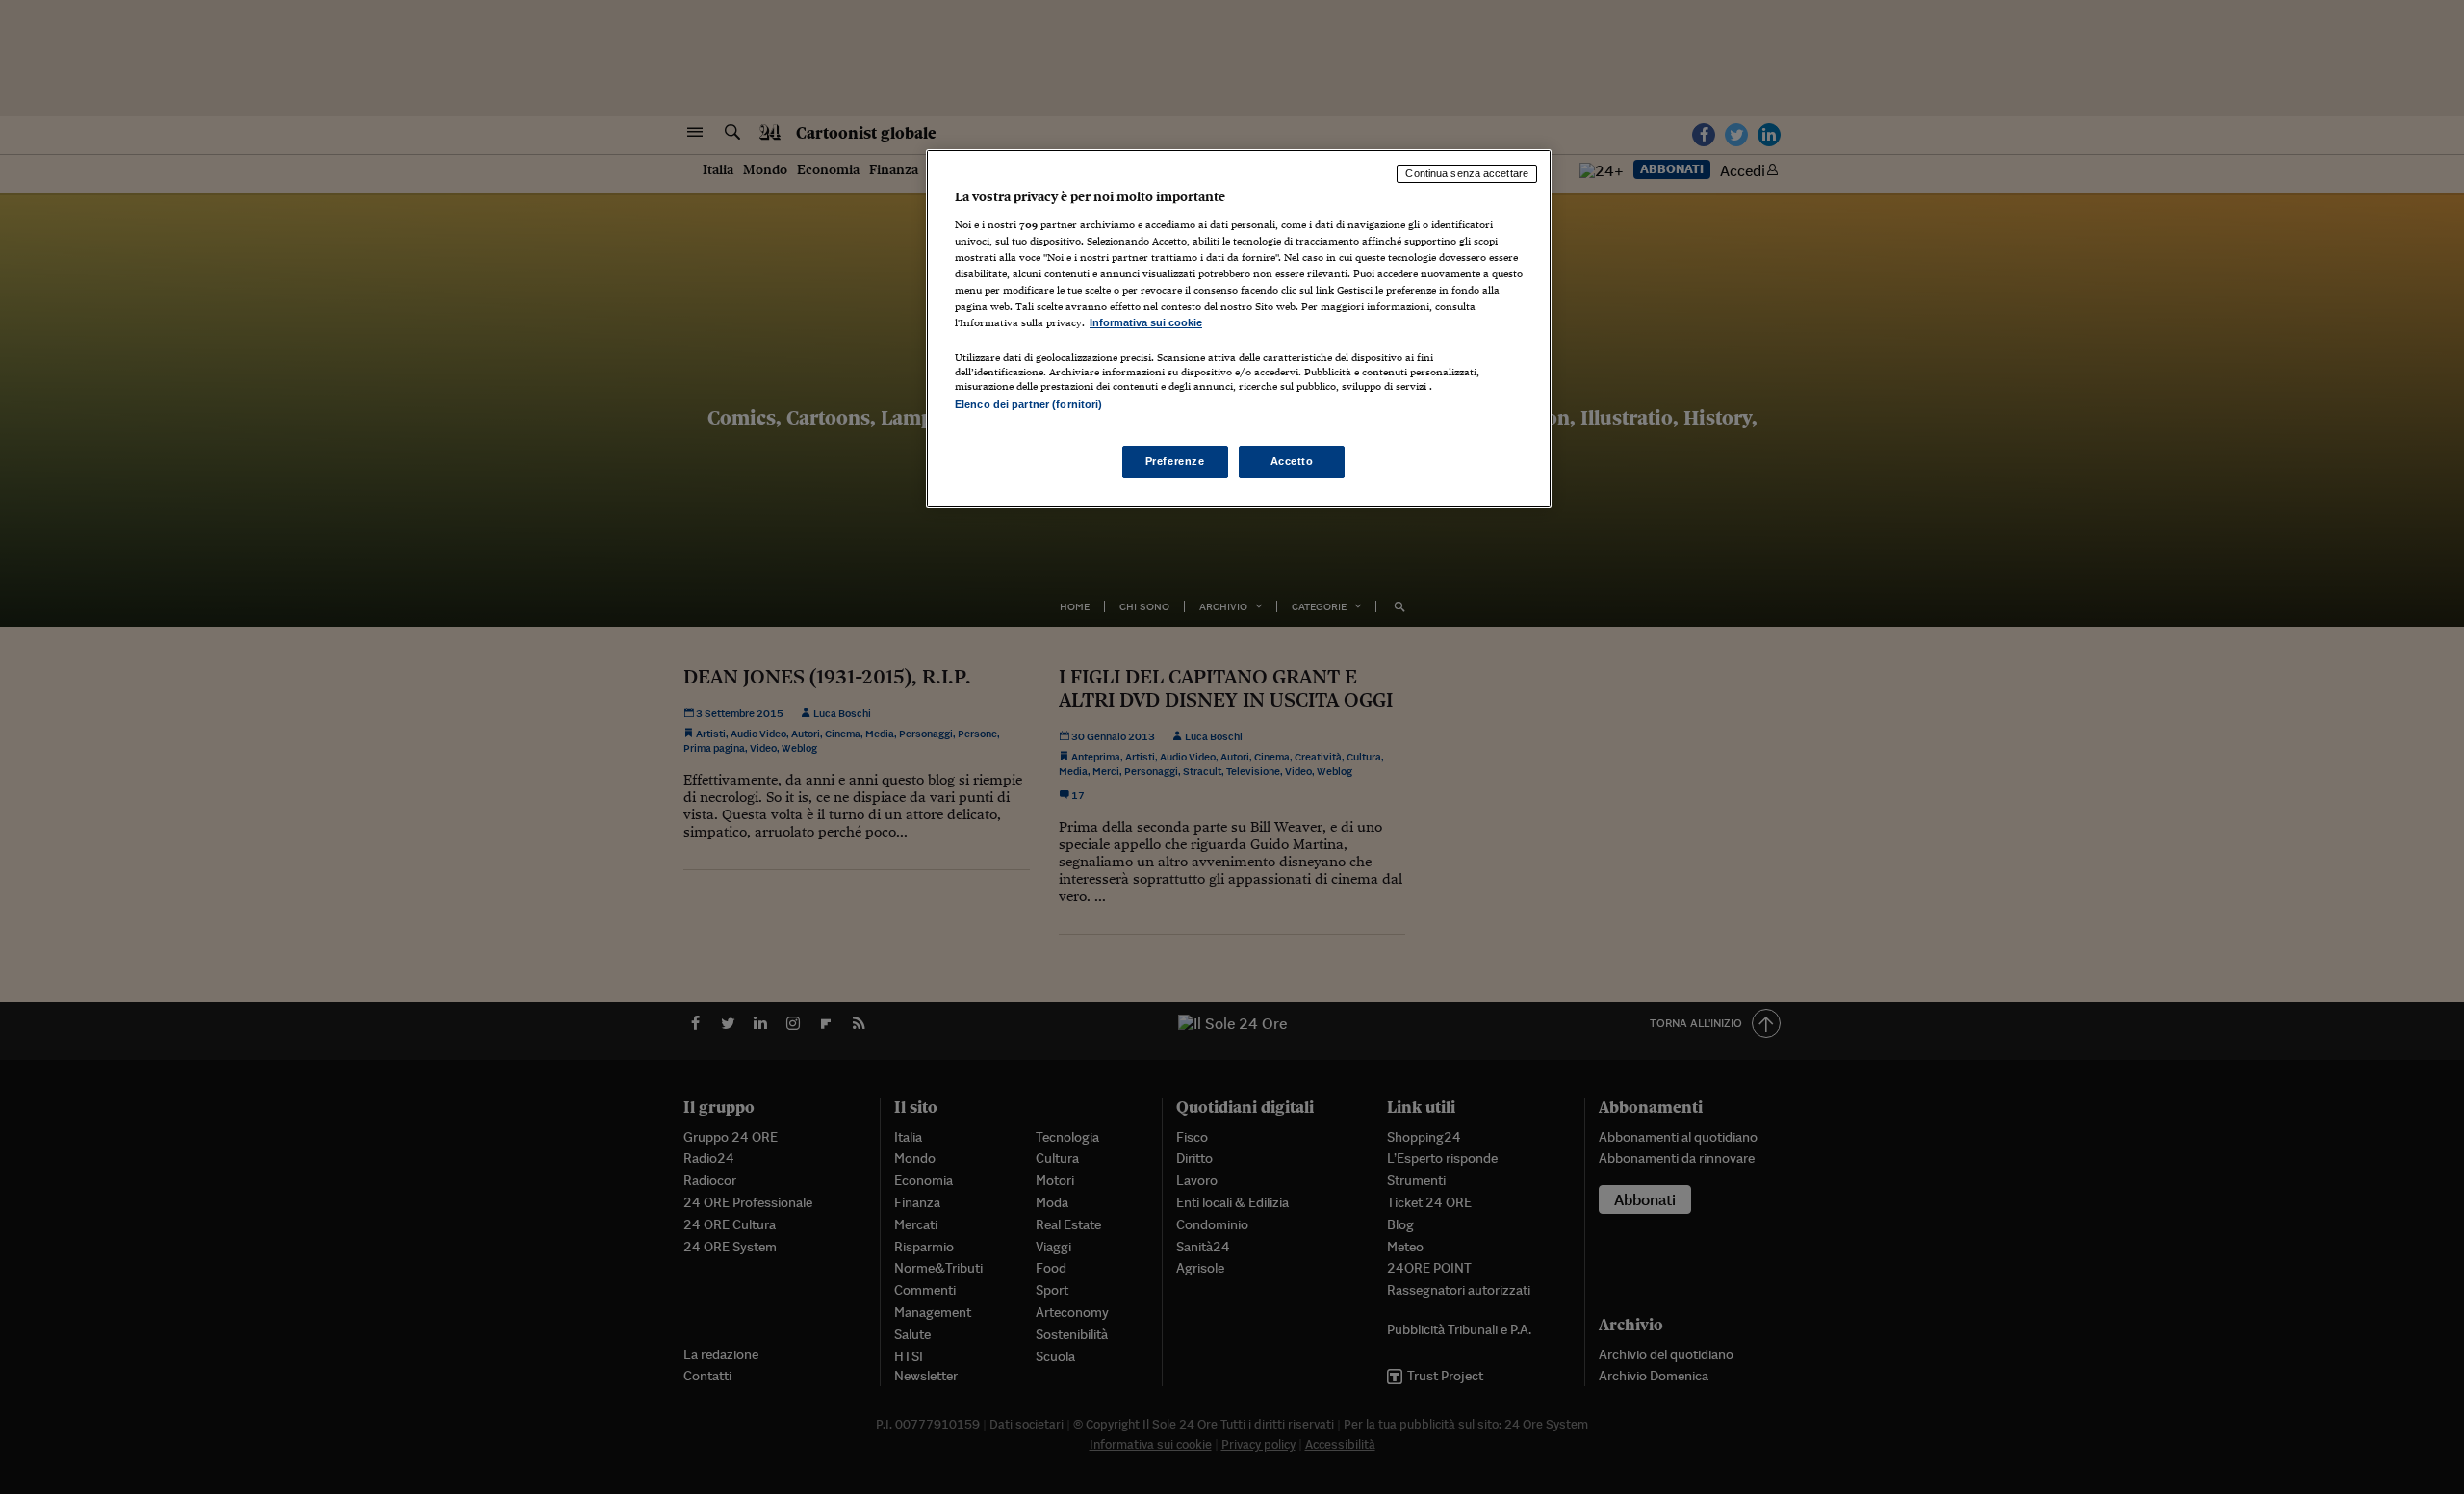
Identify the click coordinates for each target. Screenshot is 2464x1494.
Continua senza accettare (1467, 173)
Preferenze (1175, 461)
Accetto (1292, 461)
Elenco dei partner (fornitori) (1028, 404)
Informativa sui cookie (1146, 322)
